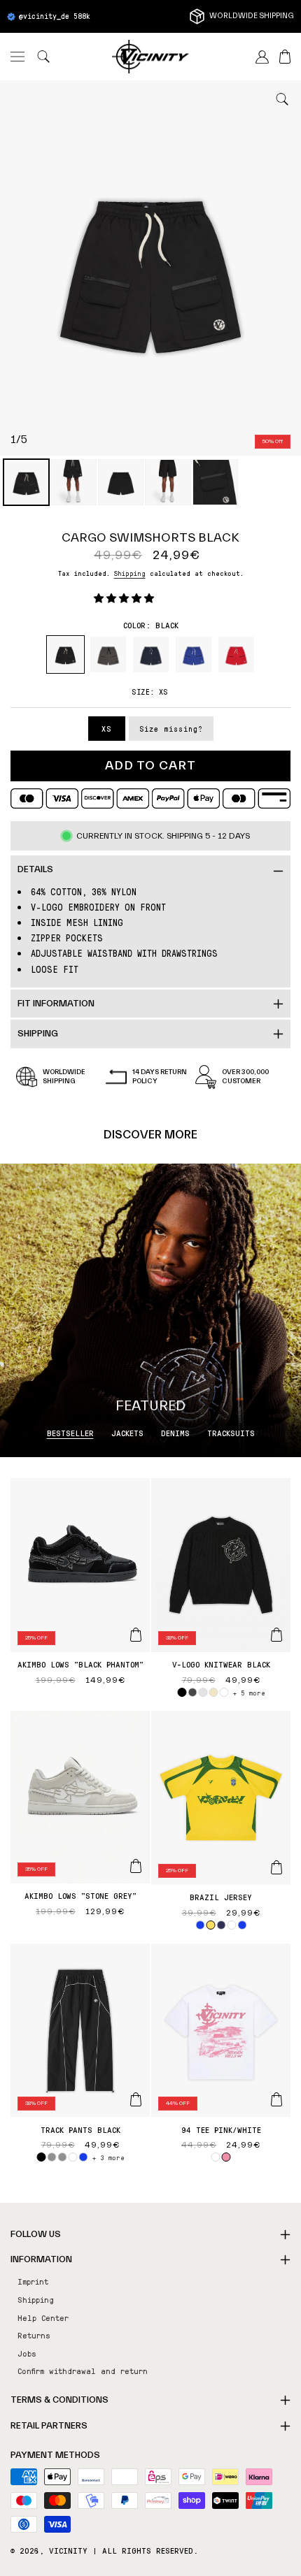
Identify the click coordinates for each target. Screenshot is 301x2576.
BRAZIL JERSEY (221, 1897)
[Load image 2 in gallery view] (73, 482)
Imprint (33, 2281)
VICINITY (68, 2550)
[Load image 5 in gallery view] (215, 482)
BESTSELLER (70, 1433)
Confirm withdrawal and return (83, 2371)
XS (106, 729)
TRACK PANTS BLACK (80, 2129)
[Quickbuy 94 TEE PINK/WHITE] (276, 2099)
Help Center (43, 2317)
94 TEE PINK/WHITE (221, 2129)
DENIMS (175, 1433)
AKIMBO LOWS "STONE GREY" (80, 1895)
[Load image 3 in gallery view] (121, 482)
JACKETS (127, 1433)
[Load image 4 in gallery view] (168, 482)
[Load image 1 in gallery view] (26, 482)
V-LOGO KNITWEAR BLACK (221, 1664)
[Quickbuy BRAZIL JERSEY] (276, 1867)
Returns (34, 2335)
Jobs (27, 2353)
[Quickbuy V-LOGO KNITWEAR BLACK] (276, 1635)
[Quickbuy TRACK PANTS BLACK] (136, 2099)
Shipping (130, 573)
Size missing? (171, 729)
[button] (17, 57)
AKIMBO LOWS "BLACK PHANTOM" (80, 1664)
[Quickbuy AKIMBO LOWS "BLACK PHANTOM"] (136, 1635)
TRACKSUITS (231, 1433)
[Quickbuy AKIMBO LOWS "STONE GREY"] (136, 1866)
